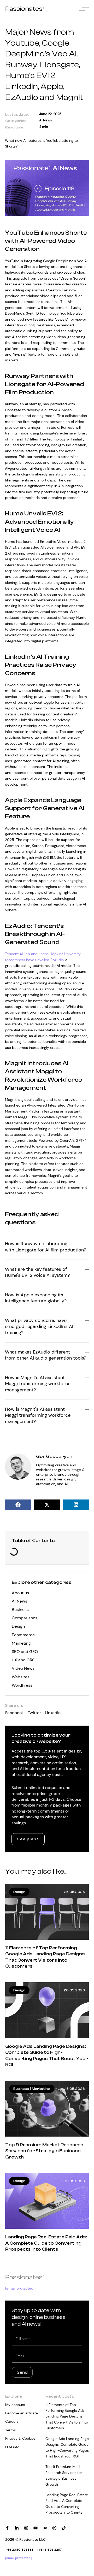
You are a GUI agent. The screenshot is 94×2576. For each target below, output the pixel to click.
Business (20, 1610)
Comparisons (25, 1618)
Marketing (21, 1643)
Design (18, 1626)
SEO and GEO (25, 1652)
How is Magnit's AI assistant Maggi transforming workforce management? (38, 1384)
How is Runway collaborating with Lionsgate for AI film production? (46, 1247)
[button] (18, 1505)
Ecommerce (23, 1635)
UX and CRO (24, 1660)
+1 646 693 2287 (49, 2550)
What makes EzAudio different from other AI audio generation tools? (46, 1355)
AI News (46, 120)
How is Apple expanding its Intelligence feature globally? (36, 1298)
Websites (21, 1677)
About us (20, 1593)
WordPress (22, 1685)
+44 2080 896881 (19, 2550)
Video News (23, 1668)
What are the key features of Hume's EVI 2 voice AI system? (37, 1272)
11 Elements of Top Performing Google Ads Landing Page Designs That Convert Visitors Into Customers (67, 2416)
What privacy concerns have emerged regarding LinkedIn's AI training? (39, 1327)
